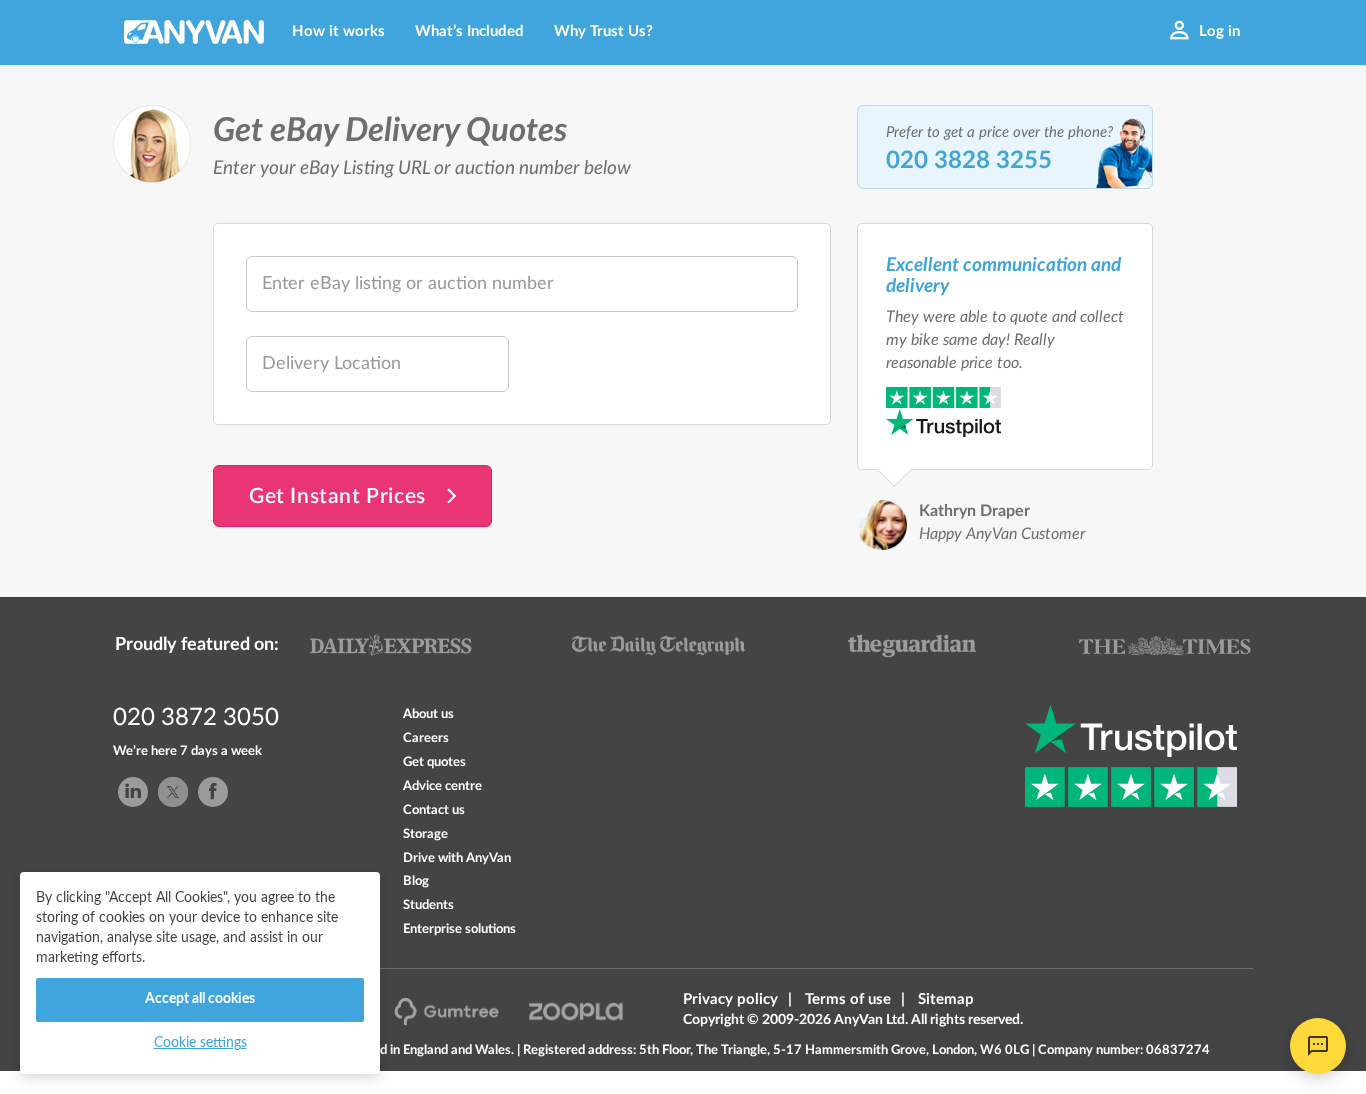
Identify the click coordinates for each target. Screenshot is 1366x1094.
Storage (425, 834)
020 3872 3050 (196, 718)
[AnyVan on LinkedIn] (133, 792)
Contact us (434, 810)
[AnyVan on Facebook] (213, 792)
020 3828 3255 (969, 161)
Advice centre (442, 786)
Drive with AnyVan (457, 858)
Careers (426, 738)
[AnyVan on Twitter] (173, 792)
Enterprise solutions (459, 929)
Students (428, 905)
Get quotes (434, 762)
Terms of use (848, 999)
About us (428, 714)
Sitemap (946, 999)
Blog (416, 881)
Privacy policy (730, 999)
